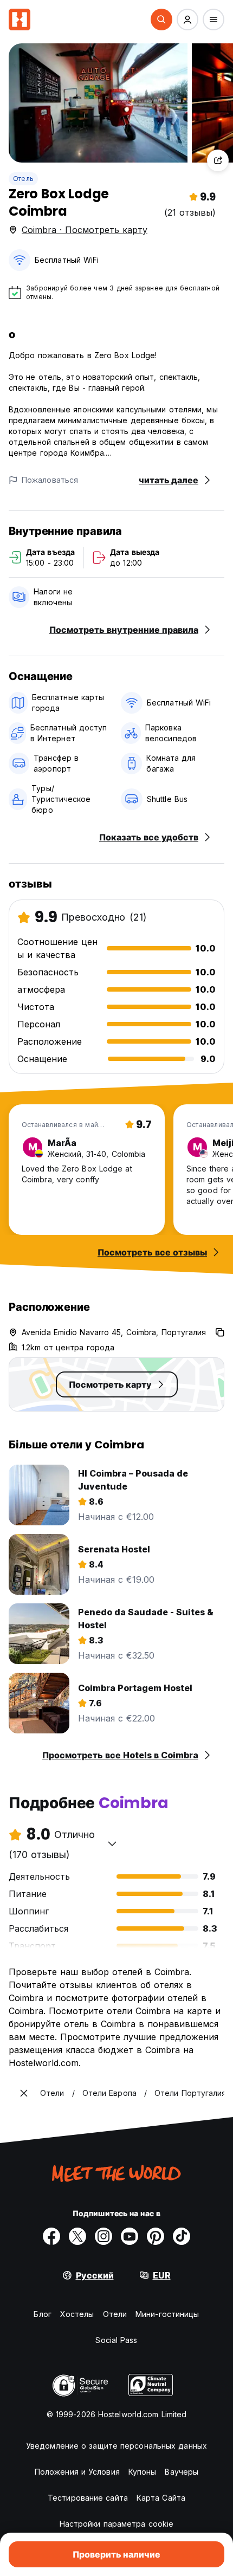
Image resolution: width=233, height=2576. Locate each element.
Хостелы (77, 2314)
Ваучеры (182, 2472)
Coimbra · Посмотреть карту (85, 230)
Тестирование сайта (88, 2498)
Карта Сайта (161, 2498)
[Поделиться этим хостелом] (218, 160)
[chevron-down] (112, 1843)
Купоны (143, 2472)
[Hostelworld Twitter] (77, 2236)
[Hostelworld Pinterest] (156, 2236)
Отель (23, 179)
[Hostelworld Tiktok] (182, 2236)
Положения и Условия (77, 2472)
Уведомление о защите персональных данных (116, 2446)
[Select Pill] (161, 20)
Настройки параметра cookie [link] (117, 2524)
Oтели (115, 2314)
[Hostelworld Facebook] (51, 2236)
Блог (42, 2314)
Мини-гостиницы (167, 2314)
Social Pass (116, 2340)
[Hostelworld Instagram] (103, 2236)
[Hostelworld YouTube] (130, 2236)
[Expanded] (24, 2093)
